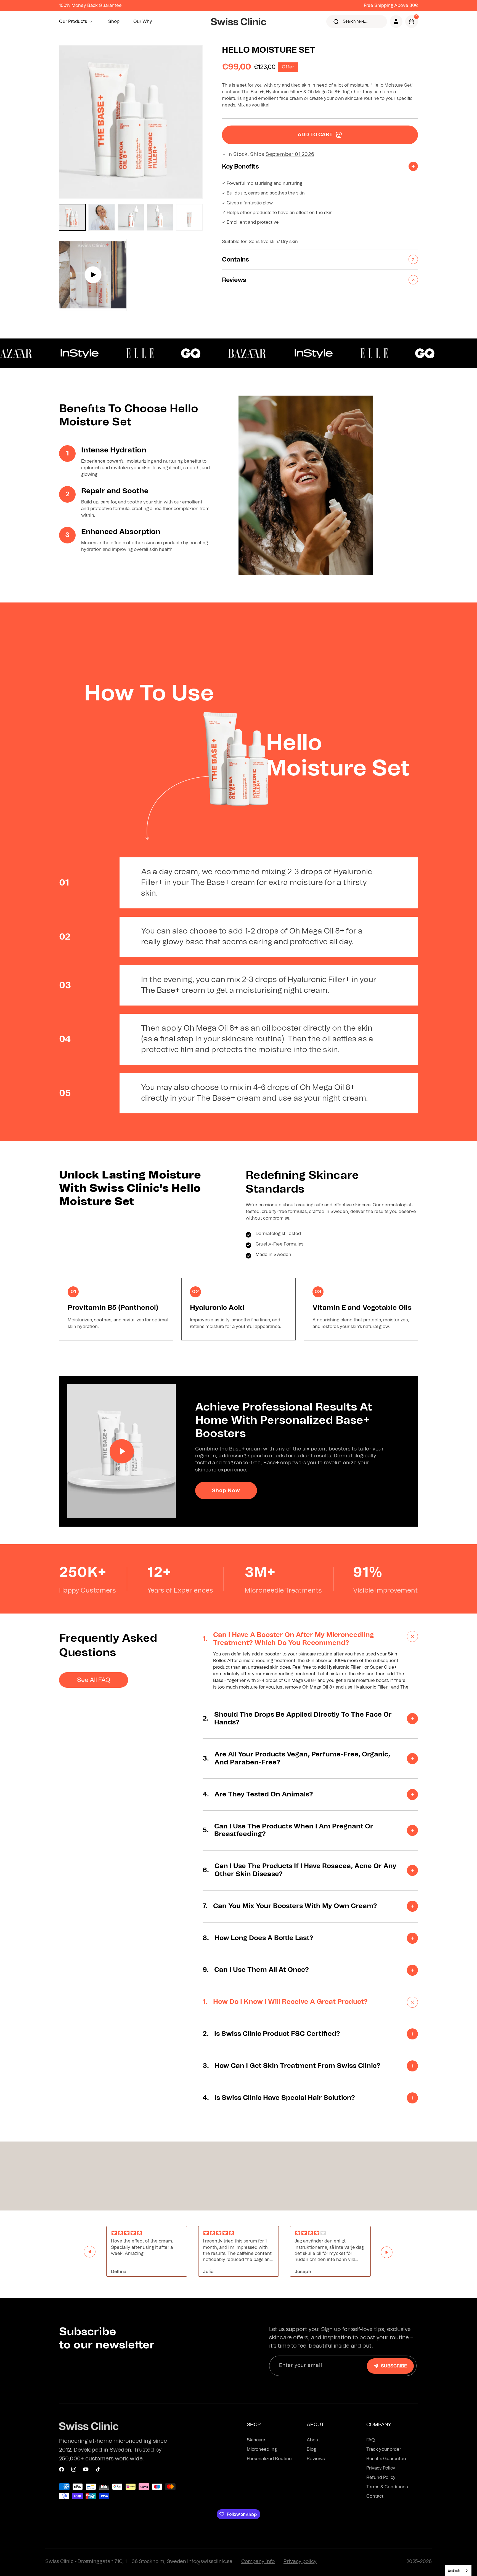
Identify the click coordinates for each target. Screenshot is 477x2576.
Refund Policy (381, 2478)
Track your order (384, 2449)
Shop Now (226, 1491)
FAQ (371, 2440)
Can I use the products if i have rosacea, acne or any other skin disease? (300, 1870)
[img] (147, 2233)
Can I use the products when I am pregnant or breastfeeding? (288, 1830)
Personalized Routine (269, 2459)
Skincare (256, 2440)
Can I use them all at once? (256, 1970)
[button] (77, 22)
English (454, 2571)
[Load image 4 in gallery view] (160, 217)
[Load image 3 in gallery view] (131, 217)
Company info (258, 2562)
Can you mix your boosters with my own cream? (290, 1906)
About (313, 2440)
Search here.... (355, 22)
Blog (311, 2449)
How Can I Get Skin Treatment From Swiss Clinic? (291, 2066)
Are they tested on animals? (258, 1794)
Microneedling (262, 2449)
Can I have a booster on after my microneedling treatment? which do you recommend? (288, 1639)
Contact (375, 2496)
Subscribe (394, 2366)
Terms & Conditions (387, 2487)
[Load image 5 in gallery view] (189, 217)
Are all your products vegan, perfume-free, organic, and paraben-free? (296, 1758)
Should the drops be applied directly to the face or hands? (297, 1719)
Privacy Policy (381, 2468)
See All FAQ (94, 1680)
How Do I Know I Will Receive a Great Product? (285, 2002)
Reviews (316, 2459)
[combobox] (458, 2571)
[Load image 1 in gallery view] (72, 217)
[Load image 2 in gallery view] (102, 217)
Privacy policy (300, 2562)
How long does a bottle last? (258, 1938)
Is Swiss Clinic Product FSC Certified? (272, 2034)
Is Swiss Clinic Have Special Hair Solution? (279, 2098)
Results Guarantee (386, 2459)
